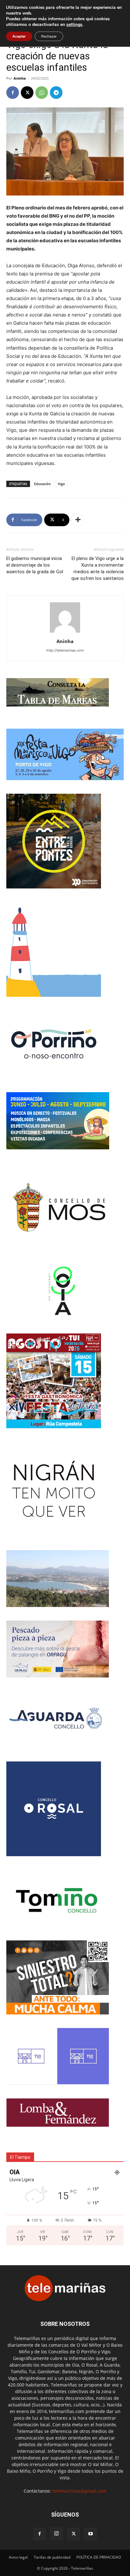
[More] (78, 520)
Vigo (61, 484)
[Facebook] (13, 93)
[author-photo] (65, 632)
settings (74, 25)
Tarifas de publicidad (52, 2557)
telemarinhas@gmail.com (79, 2491)
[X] (27, 93)
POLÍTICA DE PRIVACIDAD (99, 2557)
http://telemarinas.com (65, 650)
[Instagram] (56, 2534)
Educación (42, 484)
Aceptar (19, 36)
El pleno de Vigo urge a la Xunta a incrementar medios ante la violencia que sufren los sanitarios (98, 568)
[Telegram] (56, 93)
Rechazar (49, 36)
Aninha (20, 78)
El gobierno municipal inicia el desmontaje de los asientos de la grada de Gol (35, 565)
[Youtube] (91, 2534)
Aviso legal (18, 2557)
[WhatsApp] (42, 93)
